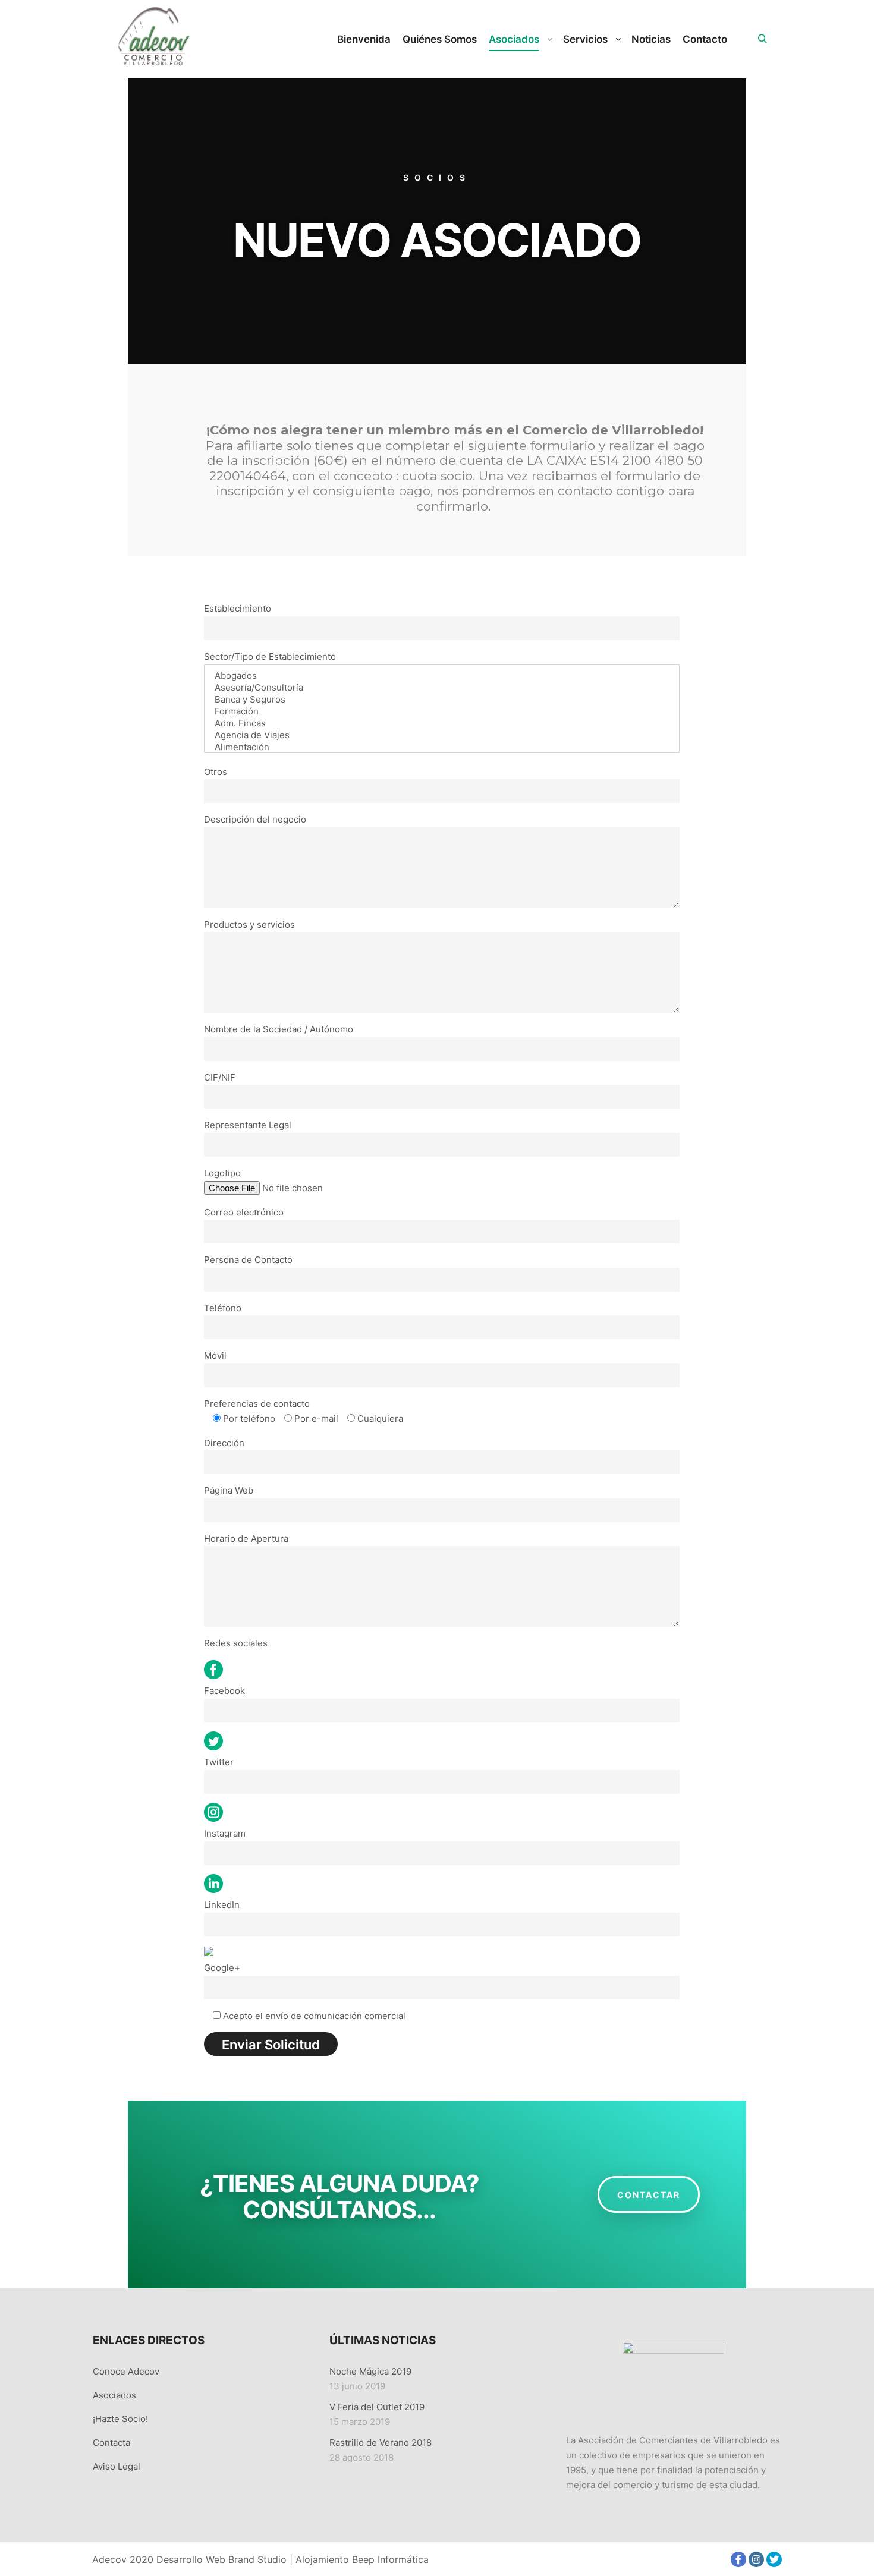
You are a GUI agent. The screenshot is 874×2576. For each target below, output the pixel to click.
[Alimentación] (442, 747)
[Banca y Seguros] (442, 700)
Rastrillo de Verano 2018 (381, 2443)
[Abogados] (442, 676)
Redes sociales (236, 1643)
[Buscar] (762, 39)
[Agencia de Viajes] (442, 735)
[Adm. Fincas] (442, 723)
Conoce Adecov (126, 2371)
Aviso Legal (117, 2466)
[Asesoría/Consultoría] (442, 688)
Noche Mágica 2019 (370, 2371)
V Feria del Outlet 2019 (377, 2407)
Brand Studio (257, 2559)
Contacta (111, 2443)
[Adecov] (153, 39)
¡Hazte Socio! (120, 2419)
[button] (649, 2194)
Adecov (109, 2559)
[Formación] (442, 711)
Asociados (114, 2395)
